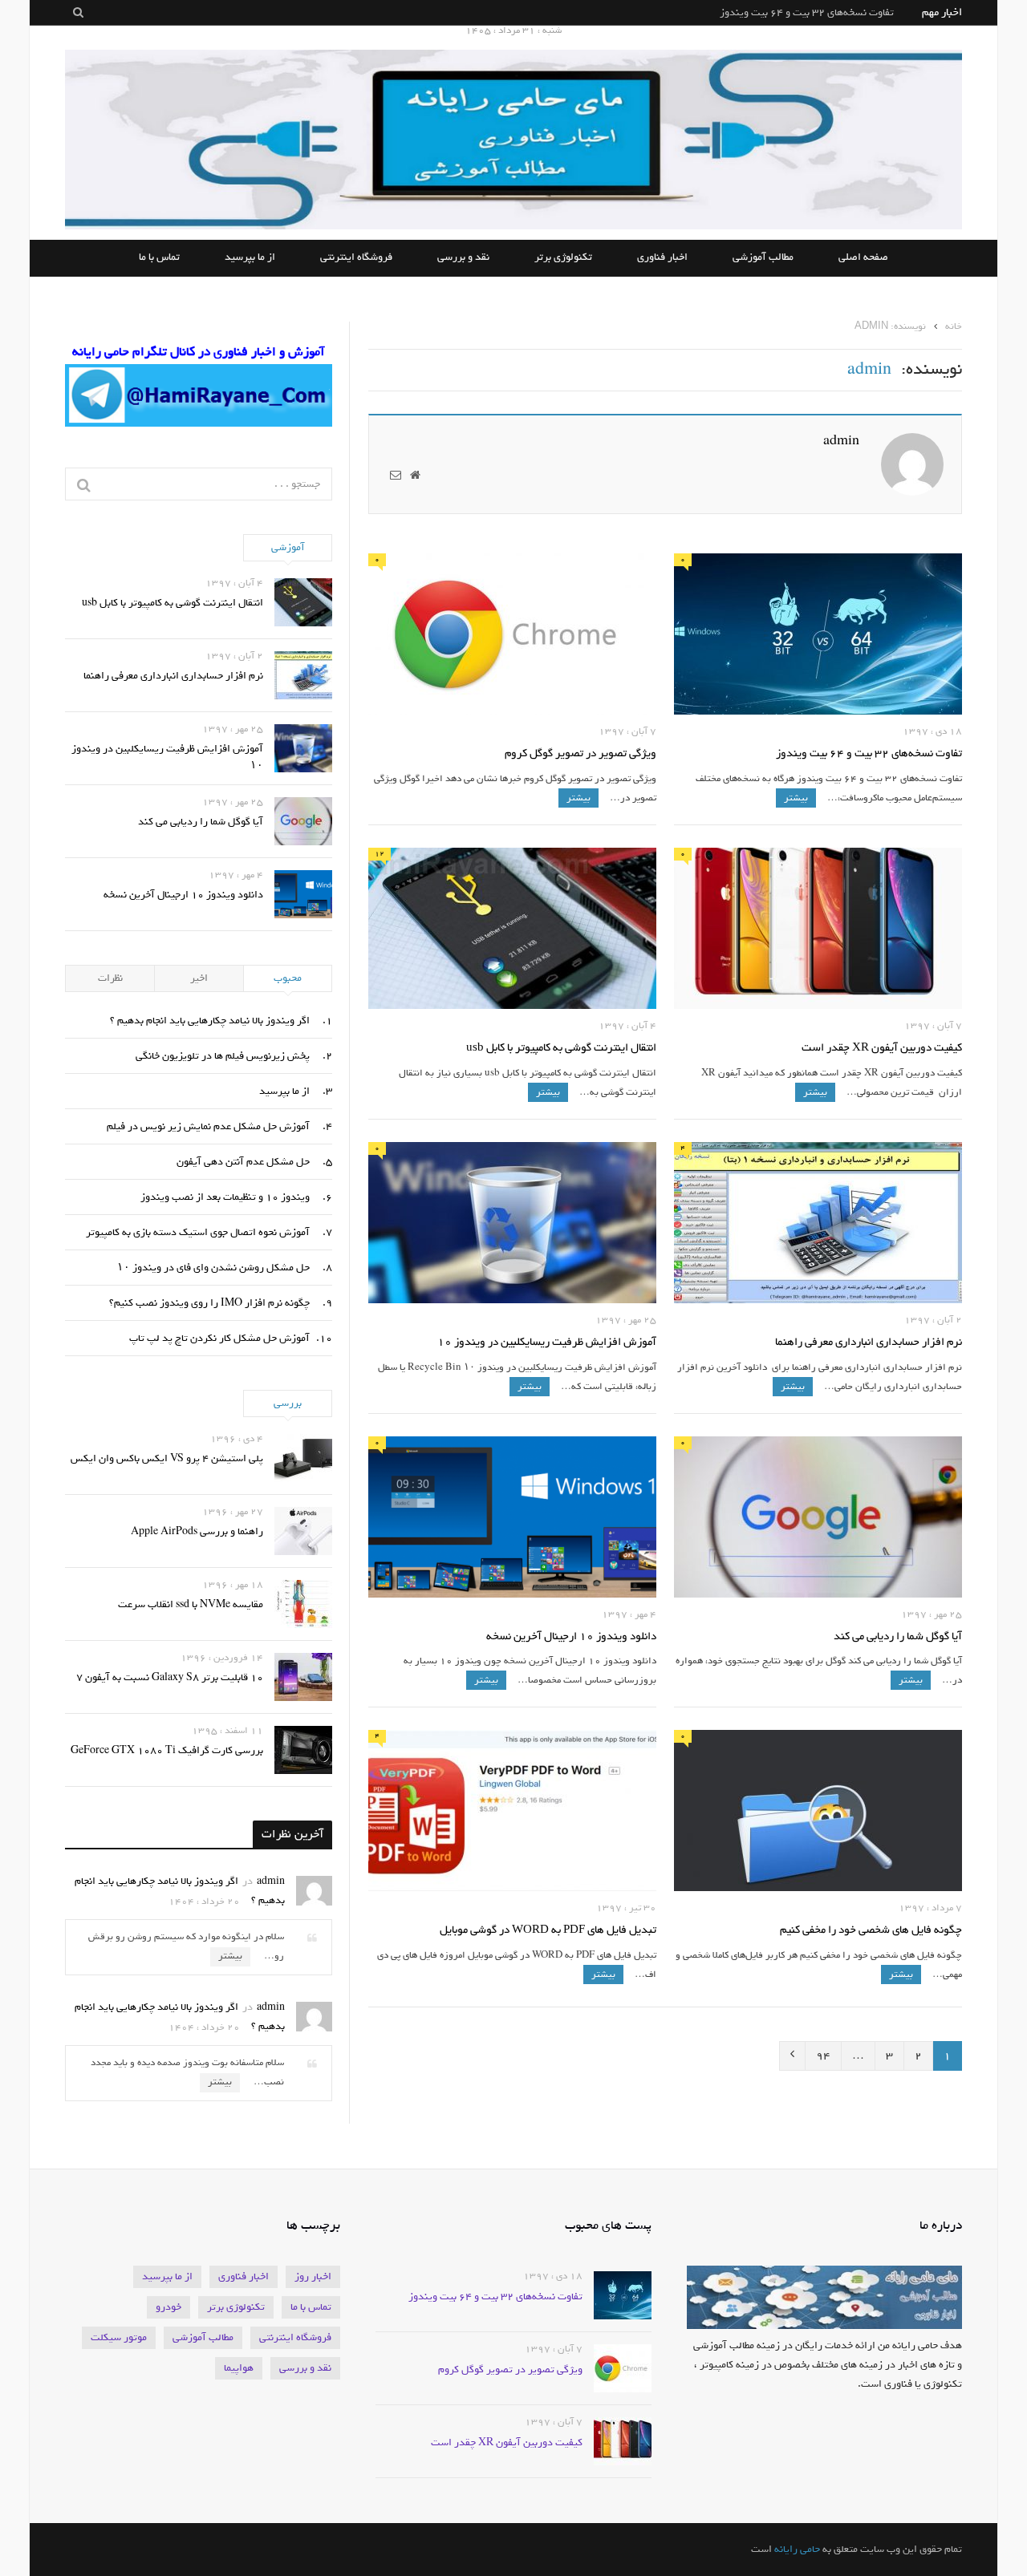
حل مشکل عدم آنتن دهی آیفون (243, 1162)
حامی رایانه (797, 2549)
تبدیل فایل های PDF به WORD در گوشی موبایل (548, 1931)
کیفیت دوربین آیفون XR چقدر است (882, 1049)
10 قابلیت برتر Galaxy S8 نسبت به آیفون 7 (170, 1677)
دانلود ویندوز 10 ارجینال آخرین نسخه (571, 1637)
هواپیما (239, 2368)
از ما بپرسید (250, 258)
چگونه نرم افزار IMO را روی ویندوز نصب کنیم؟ (209, 1303)
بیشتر (796, 798)
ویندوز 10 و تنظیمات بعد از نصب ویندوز (225, 1197)
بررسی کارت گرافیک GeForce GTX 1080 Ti (167, 1750)
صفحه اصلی (863, 258)
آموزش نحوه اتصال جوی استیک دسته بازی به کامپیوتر (198, 1232)
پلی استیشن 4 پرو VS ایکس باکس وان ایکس (167, 1458)
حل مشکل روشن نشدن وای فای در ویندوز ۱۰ (213, 1268)
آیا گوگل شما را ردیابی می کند (898, 1637)
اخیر (199, 978)
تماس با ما (159, 258)
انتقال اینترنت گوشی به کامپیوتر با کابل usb (561, 1049)
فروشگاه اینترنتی (356, 258)
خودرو (168, 2307)
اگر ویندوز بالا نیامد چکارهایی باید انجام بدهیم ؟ (210, 1021)
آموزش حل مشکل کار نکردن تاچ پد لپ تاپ (219, 1338)
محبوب (288, 978)
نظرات (110, 978)
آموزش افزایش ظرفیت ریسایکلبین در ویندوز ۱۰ (547, 1343)
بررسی (288, 1403)
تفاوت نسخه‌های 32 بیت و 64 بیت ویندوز (869, 754)
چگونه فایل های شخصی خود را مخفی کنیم (871, 1931)
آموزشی (288, 547)
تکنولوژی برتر (563, 258)
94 (823, 2056)
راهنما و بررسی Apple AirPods (197, 1531)
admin (841, 441)
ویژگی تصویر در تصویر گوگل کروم (822, 12)
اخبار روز (313, 2276)
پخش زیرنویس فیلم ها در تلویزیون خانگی (223, 1056)
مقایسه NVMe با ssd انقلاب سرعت (191, 1604)
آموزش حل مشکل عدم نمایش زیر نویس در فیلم (208, 1126)
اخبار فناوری (662, 258)
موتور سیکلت (119, 2337)
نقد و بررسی (463, 258)
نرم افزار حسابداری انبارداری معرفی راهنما (869, 1343)
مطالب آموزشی (763, 258)
